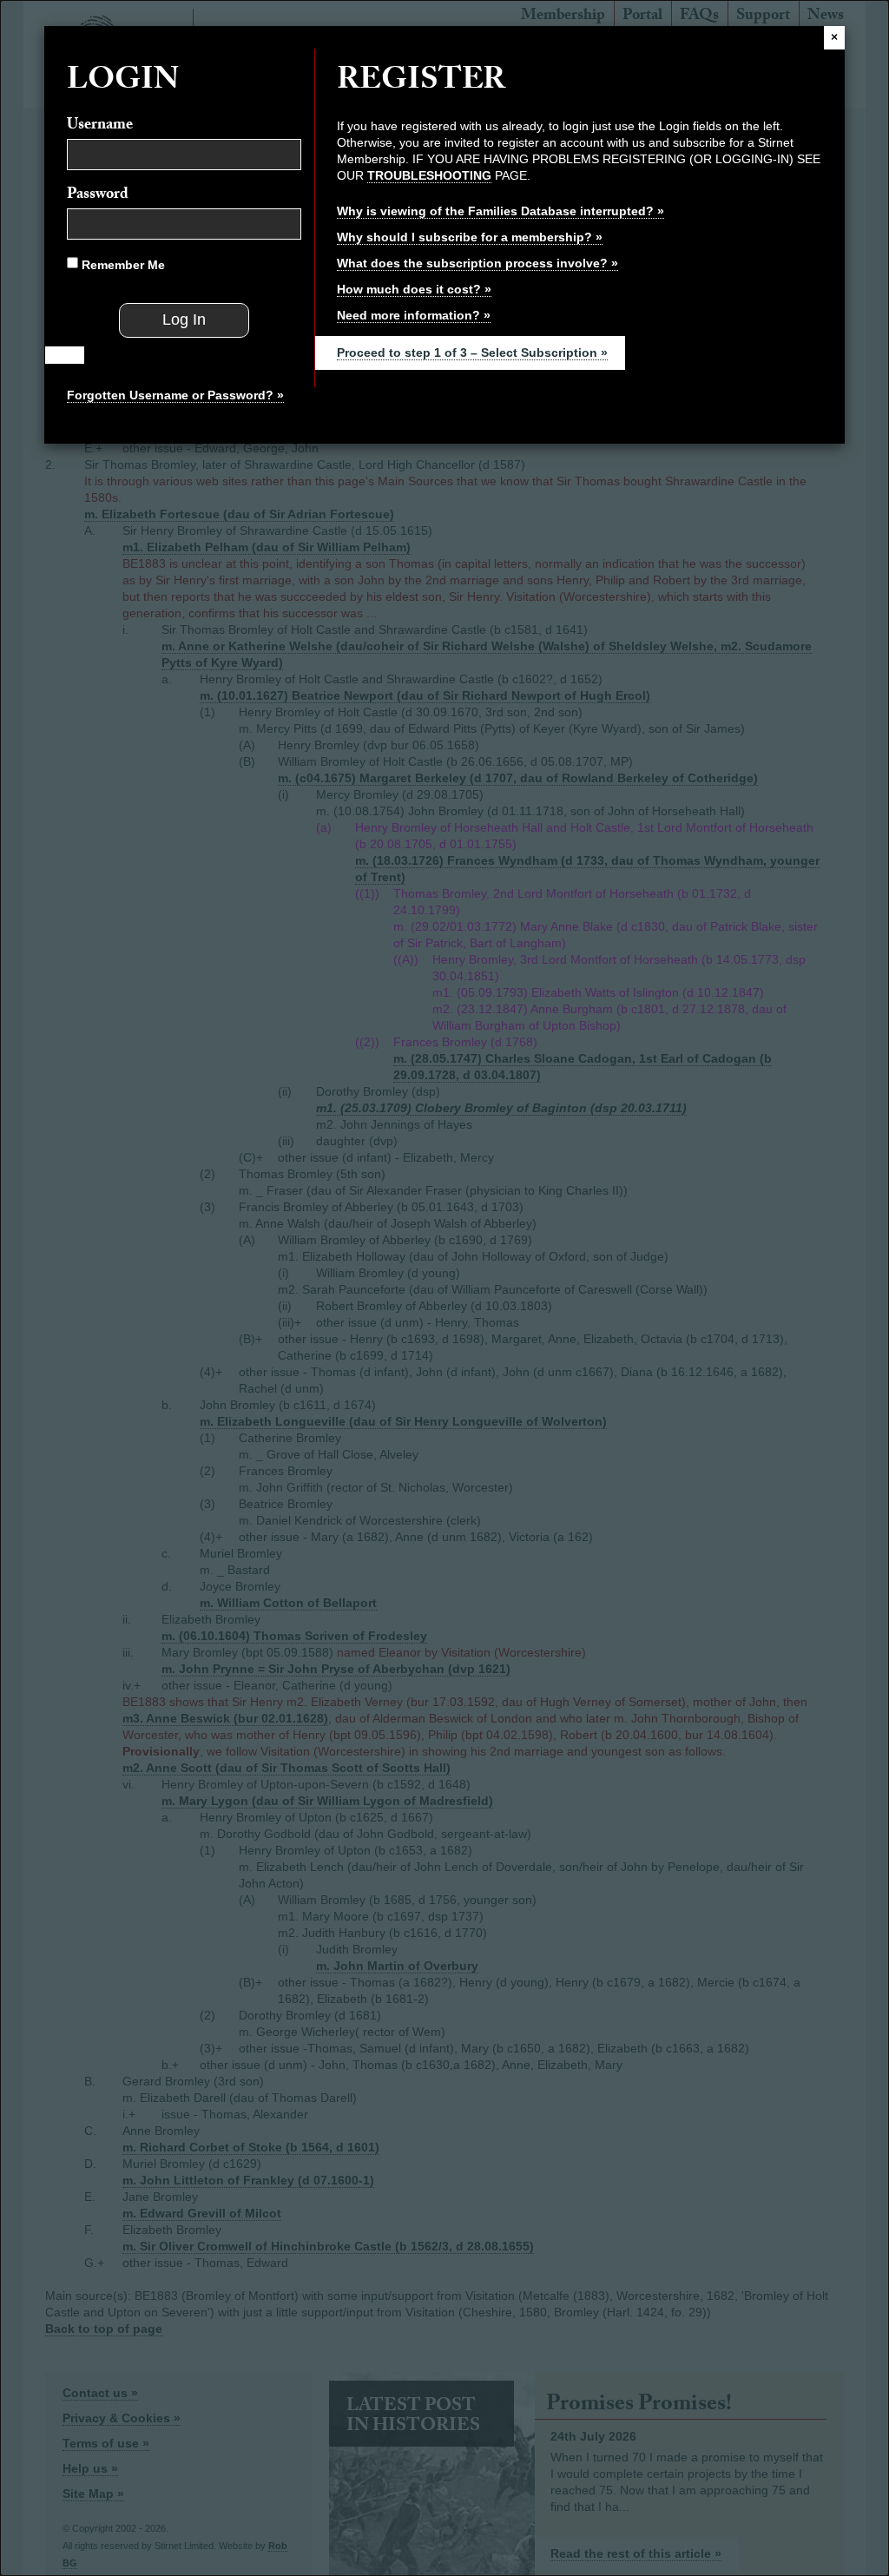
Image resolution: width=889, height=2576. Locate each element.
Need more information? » (414, 315)
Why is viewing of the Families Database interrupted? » (500, 211)
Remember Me (122, 265)
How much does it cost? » (414, 289)
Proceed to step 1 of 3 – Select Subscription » (472, 352)
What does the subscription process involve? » (477, 263)
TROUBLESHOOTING (429, 175)
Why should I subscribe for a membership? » (470, 237)
